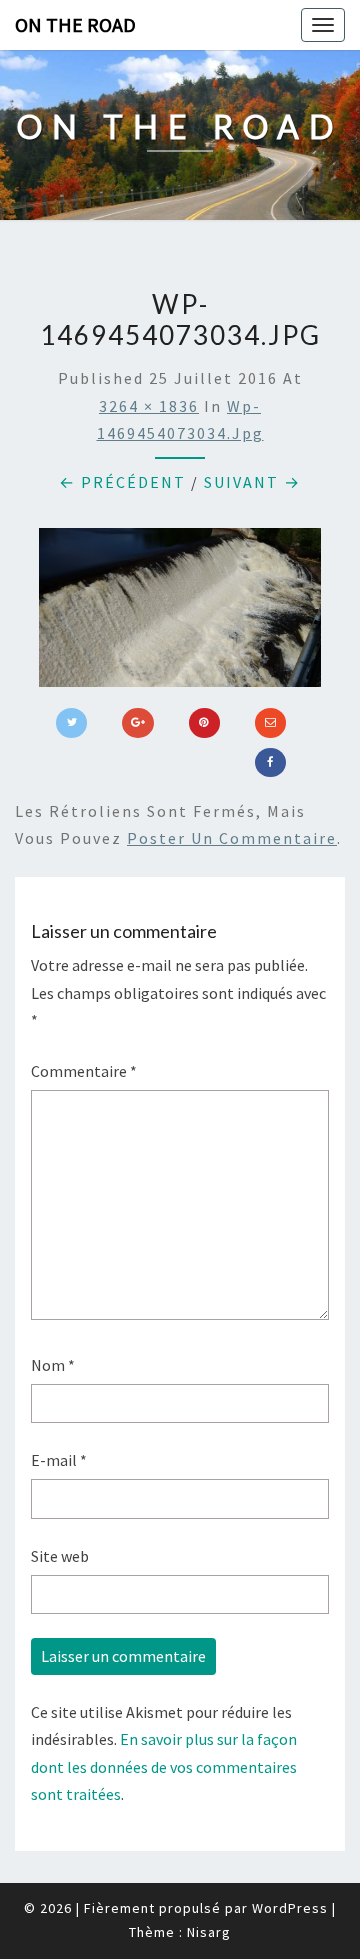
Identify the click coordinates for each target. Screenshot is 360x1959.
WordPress (290, 1908)
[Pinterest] (204, 723)
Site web (60, 1556)
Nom (53, 1365)
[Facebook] (270, 763)
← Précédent (122, 482)
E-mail (59, 1460)
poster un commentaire (232, 838)
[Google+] (137, 723)
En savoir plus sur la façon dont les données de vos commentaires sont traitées (164, 1766)
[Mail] (270, 723)
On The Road (75, 24)
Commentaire (84, 1071)
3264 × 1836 (149, 406)
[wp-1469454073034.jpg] (180, 613)
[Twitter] (71, 723)
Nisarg (209, 1932)
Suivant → (252, 482)
